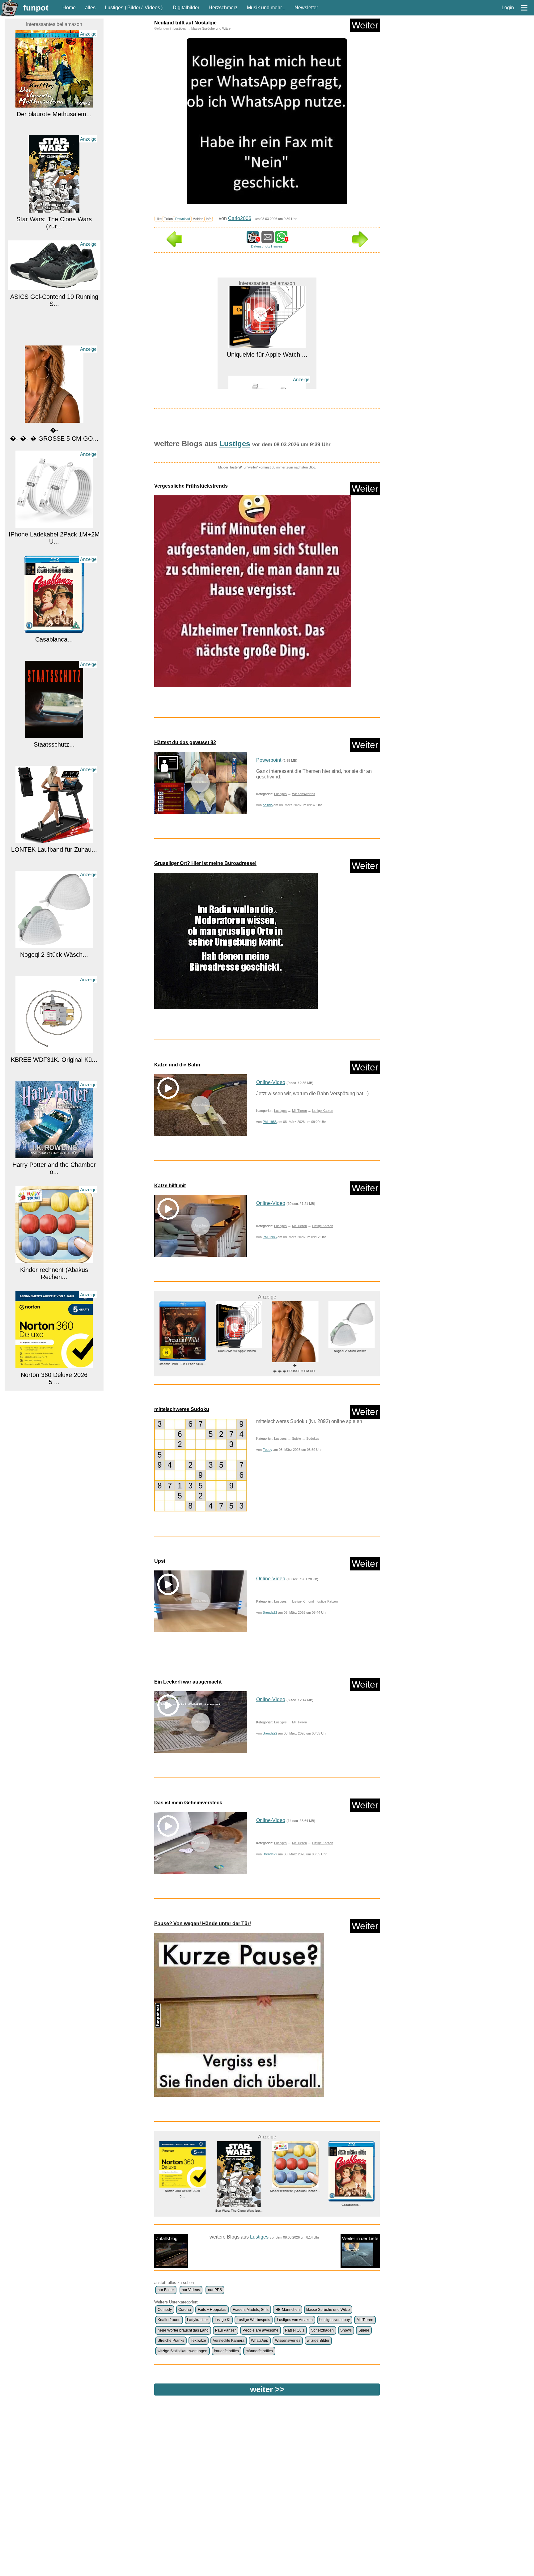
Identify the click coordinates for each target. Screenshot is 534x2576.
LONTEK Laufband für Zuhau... (54, 745)
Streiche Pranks (171, 2341)
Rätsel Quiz (295, 2330)
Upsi (160, 1561)
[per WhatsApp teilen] (281, 240)
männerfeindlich (259, 2351)
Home (69, 8)
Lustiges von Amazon (295, 2320)
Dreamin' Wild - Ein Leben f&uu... (54, 1376)
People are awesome (261, 2330)
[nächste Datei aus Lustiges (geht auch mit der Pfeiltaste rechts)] (360, 245)
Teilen (168, 219)
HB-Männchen (288, 2310)
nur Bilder (166, 2290)
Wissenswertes (304, 794)
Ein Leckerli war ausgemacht (188, 1682)
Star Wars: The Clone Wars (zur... (54, 119)
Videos (152, 8)
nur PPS (215, 2290)
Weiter (365, 25)
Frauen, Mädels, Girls (251, 2310)
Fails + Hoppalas (212, 2310)
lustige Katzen (323, 1111)
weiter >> (267, 2389)
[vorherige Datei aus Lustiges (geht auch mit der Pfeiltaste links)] (174, 245)
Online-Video (271, 1082)
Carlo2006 (240, 218)
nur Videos (191, 2290)
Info (209, 219)
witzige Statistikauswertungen (182, 2351)
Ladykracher (197, 2320)
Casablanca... (54, 535)
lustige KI (299, 1601)
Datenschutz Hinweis (267, 246)
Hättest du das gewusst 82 (185, 742)
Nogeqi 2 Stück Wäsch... (54, 850)
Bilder (134, 8)
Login (508, 8)
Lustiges (114, 8)
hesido (268, 805)
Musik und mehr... (266, 8)
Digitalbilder (186, 8)
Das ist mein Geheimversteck (188, 1803)
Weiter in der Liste (360, 2238)
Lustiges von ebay (335, 2320)
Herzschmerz (223, 8)
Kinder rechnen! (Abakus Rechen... (54, 1169)
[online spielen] (201, 1465)
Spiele (297, 1438)
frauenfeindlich (226, 2351)
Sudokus (313, 1438)
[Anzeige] (54, 105)
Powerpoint (269, 760)
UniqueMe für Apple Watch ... (182, 1351)
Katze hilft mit (170, 1186)
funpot (36, 8)
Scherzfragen (322, 2330)
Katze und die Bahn (177, 1065)
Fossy (267, 1450)
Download (183, 219)
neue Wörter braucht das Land (183, 2330)
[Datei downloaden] (267, 594)
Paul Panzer (225, 2330)
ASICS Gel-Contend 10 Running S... (54, 196)
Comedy (165, 2310)
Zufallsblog (167, 2238)
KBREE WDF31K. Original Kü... (54, 955)
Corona (185, 2310)
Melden (198, 219)
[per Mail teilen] (268, 240)
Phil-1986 (270, 1122)
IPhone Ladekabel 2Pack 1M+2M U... (54, 434)
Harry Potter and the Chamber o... (54, 1064)
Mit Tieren (299, 1111)
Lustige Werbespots (253, 2320)
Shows (346, 2330)
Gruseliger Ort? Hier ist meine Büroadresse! (205, 863)
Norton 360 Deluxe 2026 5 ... (54, 1274)
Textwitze (198, 2341)
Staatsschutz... (54, 640)
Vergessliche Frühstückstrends (191, 486)
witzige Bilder (318, 2341)
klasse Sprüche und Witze (211, 28)
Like (159, 219)
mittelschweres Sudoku (182, 1409)
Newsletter (306, 8)
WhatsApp (260, 2341)
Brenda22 (270, 1612)
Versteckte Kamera (229, 2341)
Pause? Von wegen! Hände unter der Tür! (203, 1924)
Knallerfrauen (169, 2320)
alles (90, 8)
